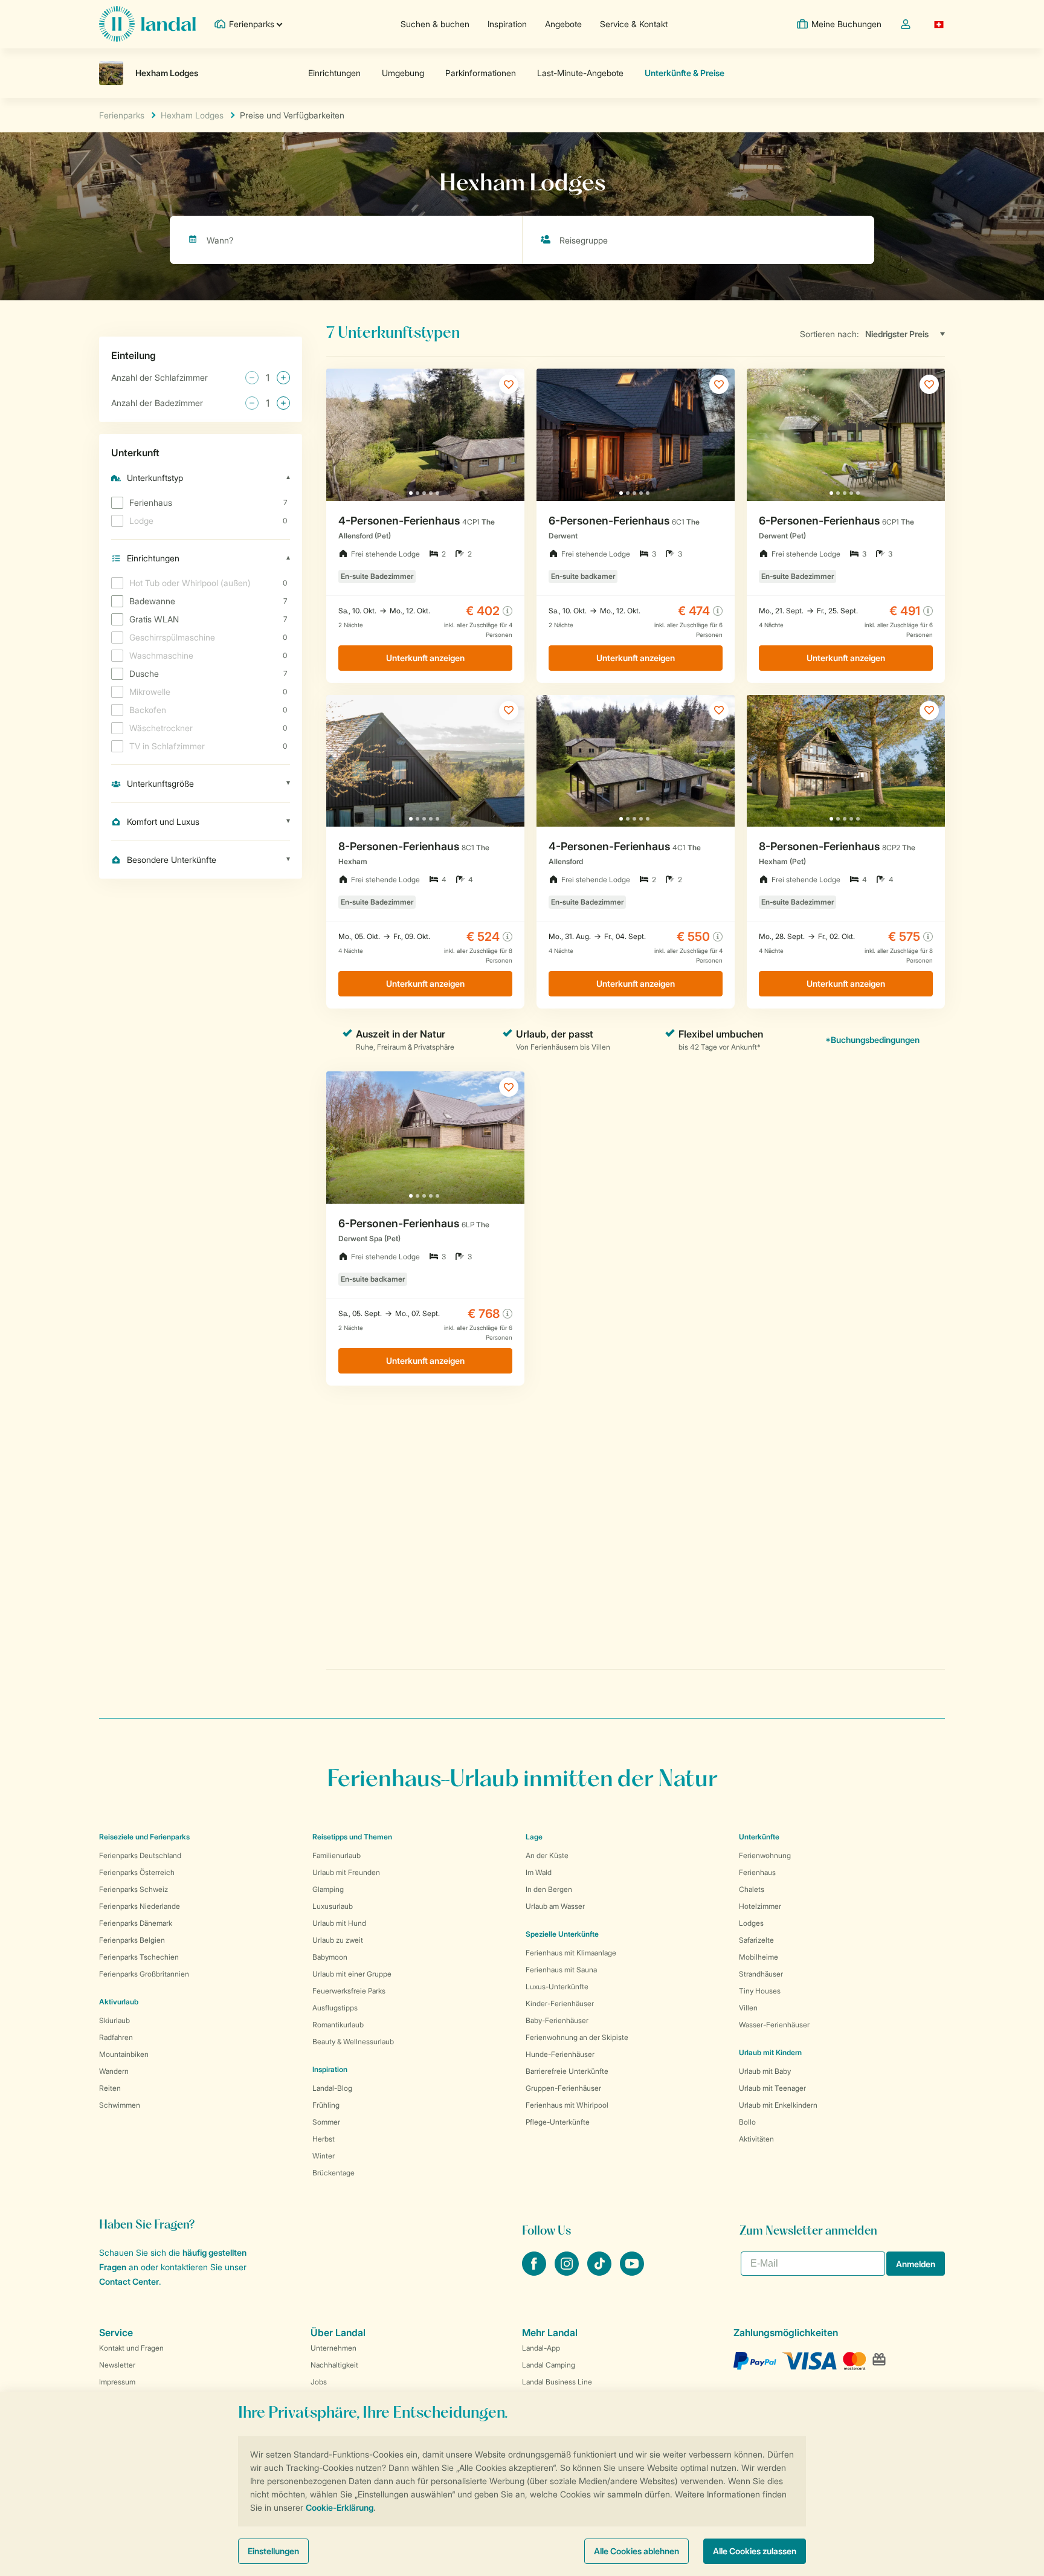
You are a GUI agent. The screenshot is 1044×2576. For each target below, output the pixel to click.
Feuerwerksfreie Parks (349, 1991)
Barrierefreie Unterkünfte (567, 2071)
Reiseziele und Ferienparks (144, 1837)
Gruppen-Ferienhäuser (563, 2088)
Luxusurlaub (333, 1906)
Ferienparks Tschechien (139, 1957)
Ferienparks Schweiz (134, 1889)
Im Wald (539, 1872)
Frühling (326, 2105)
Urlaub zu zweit (338, 1940)
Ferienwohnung (765, 1855)
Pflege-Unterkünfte (558, 2122)
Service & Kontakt (634, 24)
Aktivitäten (756, 2139)
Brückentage (333, 2173)
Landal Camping (549, 2365)
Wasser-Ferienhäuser (774, 2025)
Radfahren (116, 2037)
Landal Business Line (557, 2382)
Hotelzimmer (760, 1906)
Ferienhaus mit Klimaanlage (571, 1953)
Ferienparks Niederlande (140, 1906)
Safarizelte (756, 1940)
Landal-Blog (332, 2088)
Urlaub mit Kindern (770, 2052)
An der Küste (547, 1855)
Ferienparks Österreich (137, 1872)
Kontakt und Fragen (131, 2348)
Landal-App (541, 2348)
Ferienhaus (757, 1872)
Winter (324, 2156)
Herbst (324, 2139)
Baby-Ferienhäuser (557, 2020)
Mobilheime (759, 1957)
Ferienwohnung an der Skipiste (577, 2037)
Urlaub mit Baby (765, 2071)
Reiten (110, 2088)
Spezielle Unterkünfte (562, 1934)
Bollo (747, 2122)
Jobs (319, 2382)
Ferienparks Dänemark (136, 1923)
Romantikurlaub (338, 2025)
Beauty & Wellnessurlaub (353, 2042)
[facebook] (535, 2272)
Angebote (563, 24)
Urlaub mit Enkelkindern (778, 2105)
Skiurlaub (114, 2020)
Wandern (114, 2071)
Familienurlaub (337, 1855)
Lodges (751, 1923)
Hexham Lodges (192, 115)
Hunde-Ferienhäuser (560, 2054)
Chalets (752, 1889)
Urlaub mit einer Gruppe (352, 1974)
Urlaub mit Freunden (346, 1872)
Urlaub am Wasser (555, 1906)
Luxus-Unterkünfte (557, 1987)
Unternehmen (333, 2348)
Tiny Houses (760, 1991)
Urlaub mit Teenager (772, 2088)
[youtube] (632, 2272)
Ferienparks (122, 115)
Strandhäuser (761, 1974)
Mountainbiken (124, 2054)
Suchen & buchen (435, 24)
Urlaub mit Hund (339, 1923)
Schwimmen (120, 2105)
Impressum (117, 2382)
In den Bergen (549, 1889)
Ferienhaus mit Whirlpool (567, 2105)
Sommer (326, 2122)
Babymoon (330, 1957)
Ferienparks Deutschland (140, 1855)
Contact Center (129, 2281)
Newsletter (117, 2365)
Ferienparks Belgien (132, 1940)
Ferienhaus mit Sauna (561, 1970)
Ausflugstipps (335, 2008)
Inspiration (507, 24)
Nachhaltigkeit (334, 2365)
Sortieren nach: (830, 334)
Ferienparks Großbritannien (144, 1974)
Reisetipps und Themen (352, 1837)
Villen (748, 2008)
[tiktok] (601, 2272)
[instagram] (568, 2272)
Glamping (328, 1889)
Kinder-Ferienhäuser (560, 2003)
